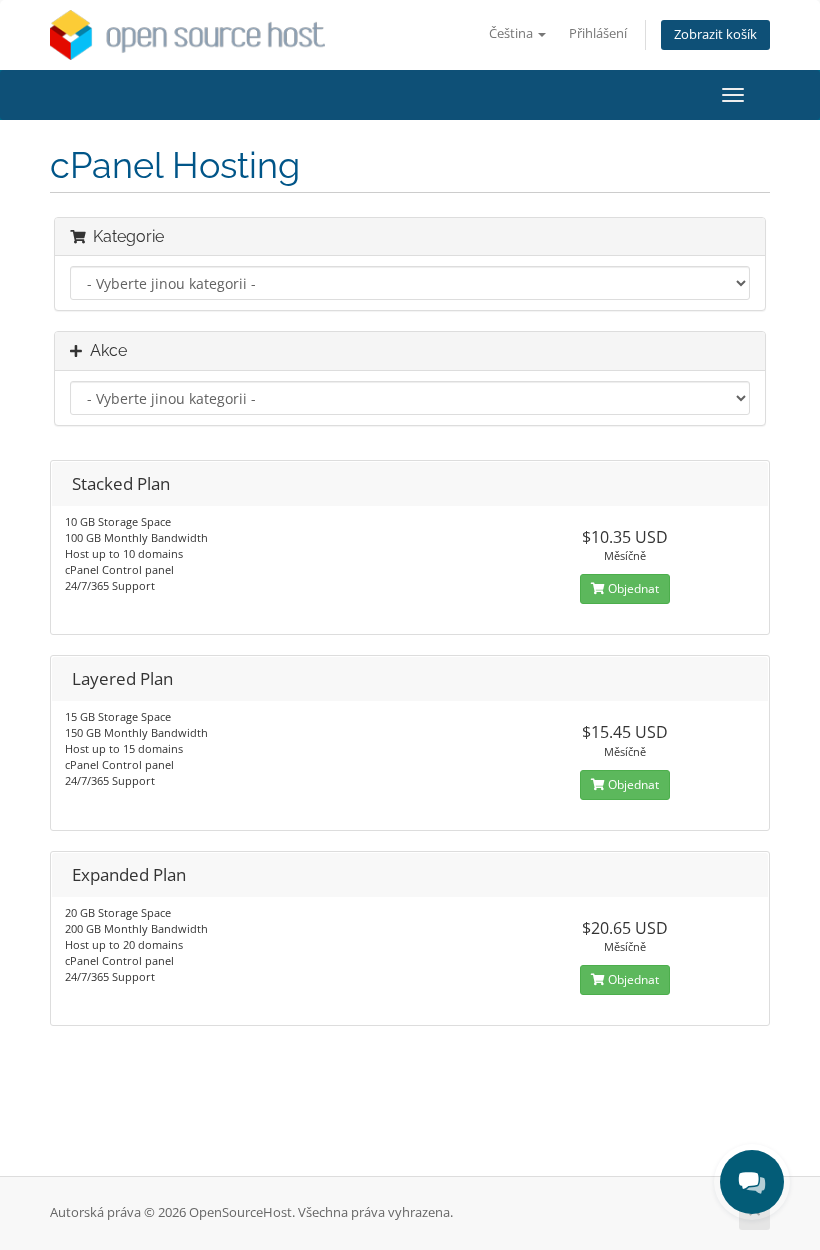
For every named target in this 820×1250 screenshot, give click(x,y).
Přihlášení (598, 33)
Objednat (632, 588)
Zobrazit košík (715, 34)
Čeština (512, 33)
